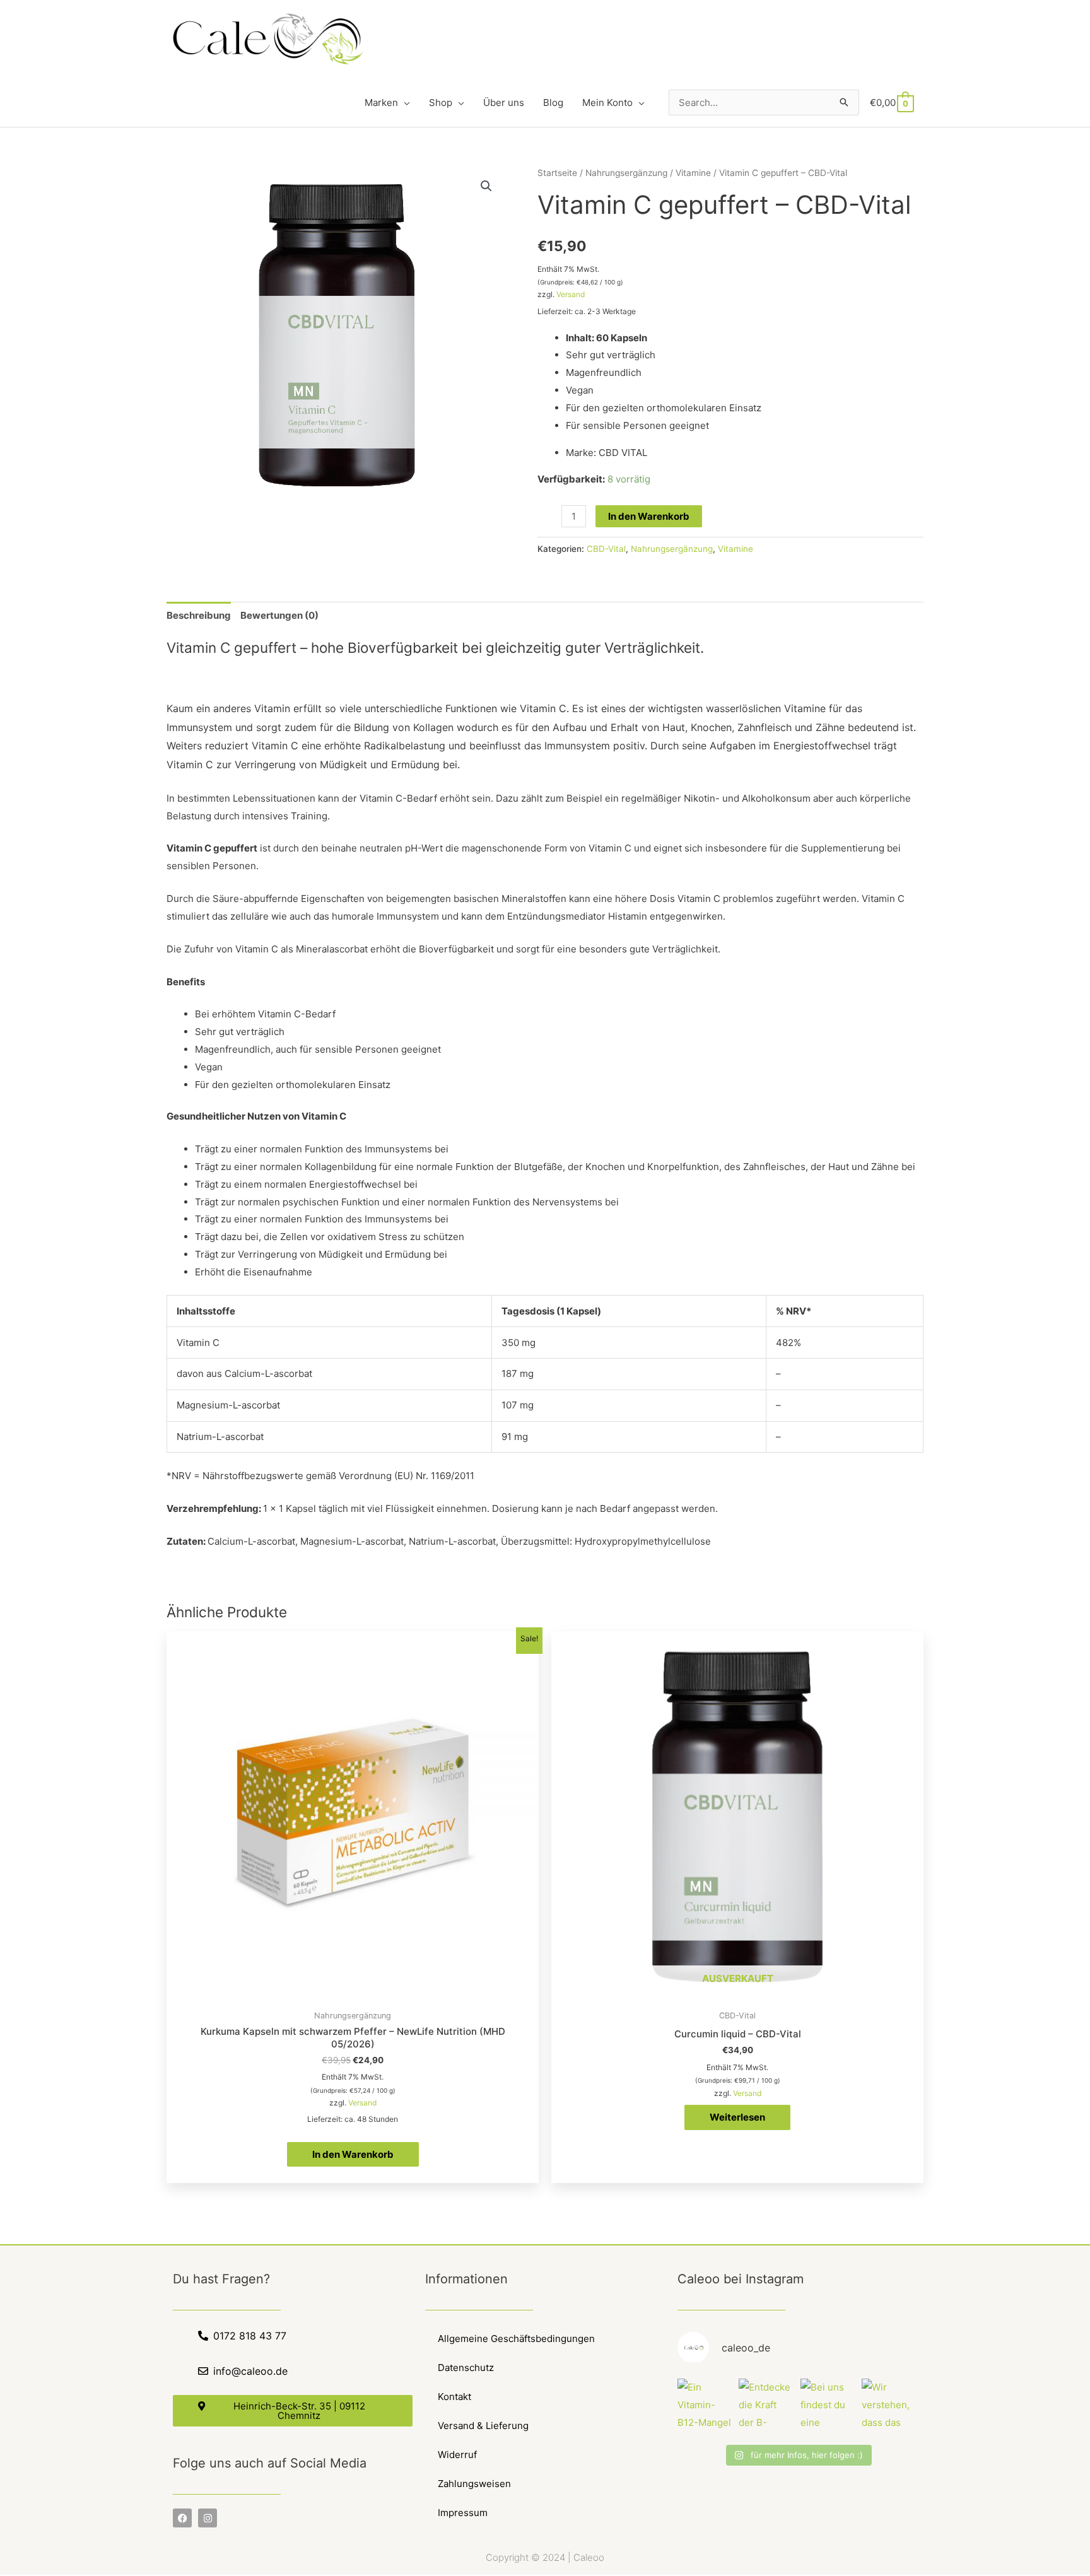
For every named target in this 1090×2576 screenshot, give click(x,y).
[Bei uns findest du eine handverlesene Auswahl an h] (828, 2406)
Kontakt (454, 2397)
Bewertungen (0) (279, 615)
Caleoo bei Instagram (741, 2279)
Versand (571, 294)
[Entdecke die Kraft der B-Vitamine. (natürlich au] (766, 2406)
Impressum (463, 2513)
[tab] (199, 615)
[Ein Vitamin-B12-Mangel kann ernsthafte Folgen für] (705, 2406)
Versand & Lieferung (483, 2426)
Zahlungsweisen (474, 2484)
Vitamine (693, 173)
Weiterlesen (737, 2117)
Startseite (557, 173)
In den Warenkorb (649, 516)
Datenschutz (466, 2368)
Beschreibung (199, 615)
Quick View (353, 1993)
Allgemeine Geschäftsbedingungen (516, 2339)
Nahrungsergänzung (626, 173)
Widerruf (457, 2455)
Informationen (466, 2279)
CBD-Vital (606, 549)
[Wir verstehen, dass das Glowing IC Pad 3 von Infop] (889, 2406)
